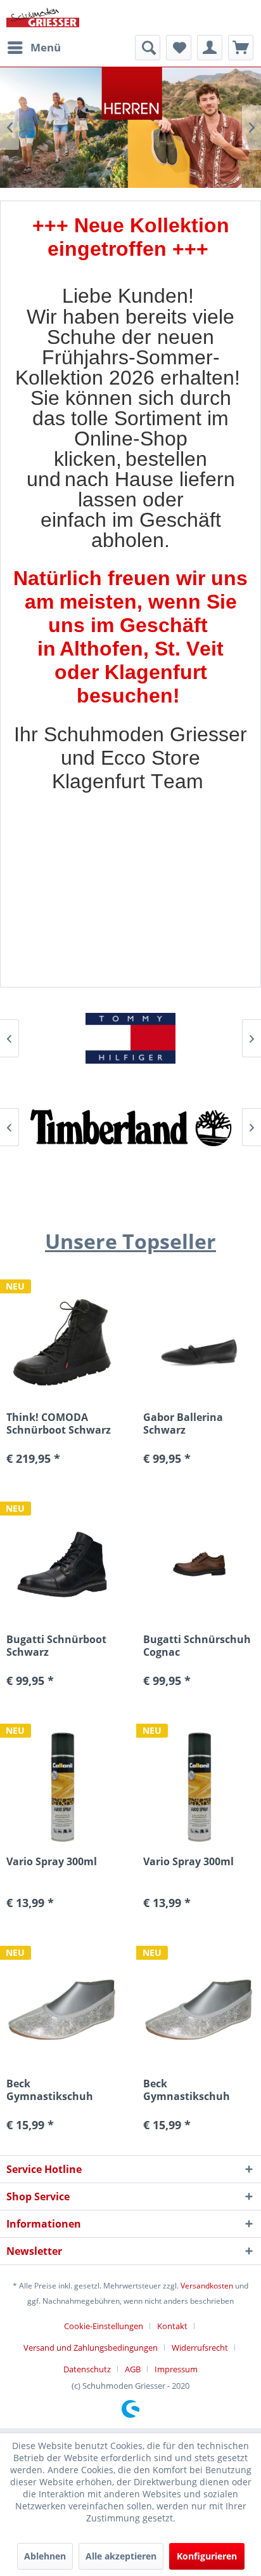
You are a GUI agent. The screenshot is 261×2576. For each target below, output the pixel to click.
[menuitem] (34, 48)
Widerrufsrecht (200, 2348)
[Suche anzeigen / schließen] (148, 48)
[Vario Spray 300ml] (62, 1786)
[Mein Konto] (210, 48)
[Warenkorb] (241, 48)
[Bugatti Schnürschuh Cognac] (199, 1564)
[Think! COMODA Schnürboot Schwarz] (62, 1342)
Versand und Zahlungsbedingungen (91, 2348)
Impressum (176, 2369)
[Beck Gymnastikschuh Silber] (62, 2008)
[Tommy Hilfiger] (130, 1038)
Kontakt (172, 2326)
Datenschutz (87, 2369)
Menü (46, 47)
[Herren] (130, 128)
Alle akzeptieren (121, 2556)
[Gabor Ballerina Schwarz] (199, 1342)
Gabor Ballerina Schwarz (183, 1423)
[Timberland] (130, 1127)
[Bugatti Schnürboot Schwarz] (62, 1564)
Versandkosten (207, 2286)
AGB (133, 2369)
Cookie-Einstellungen (104, 2326)
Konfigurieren (207, 2556)
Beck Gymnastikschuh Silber (50, 2090)
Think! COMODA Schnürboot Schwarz (59, 1423)
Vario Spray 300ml (52, 1862)
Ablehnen (45, 2556)
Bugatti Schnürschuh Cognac (197, 1646)
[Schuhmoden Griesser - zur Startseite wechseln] (43, 17)
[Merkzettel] (179, 48)
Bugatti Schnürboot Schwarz (56, 1646)
